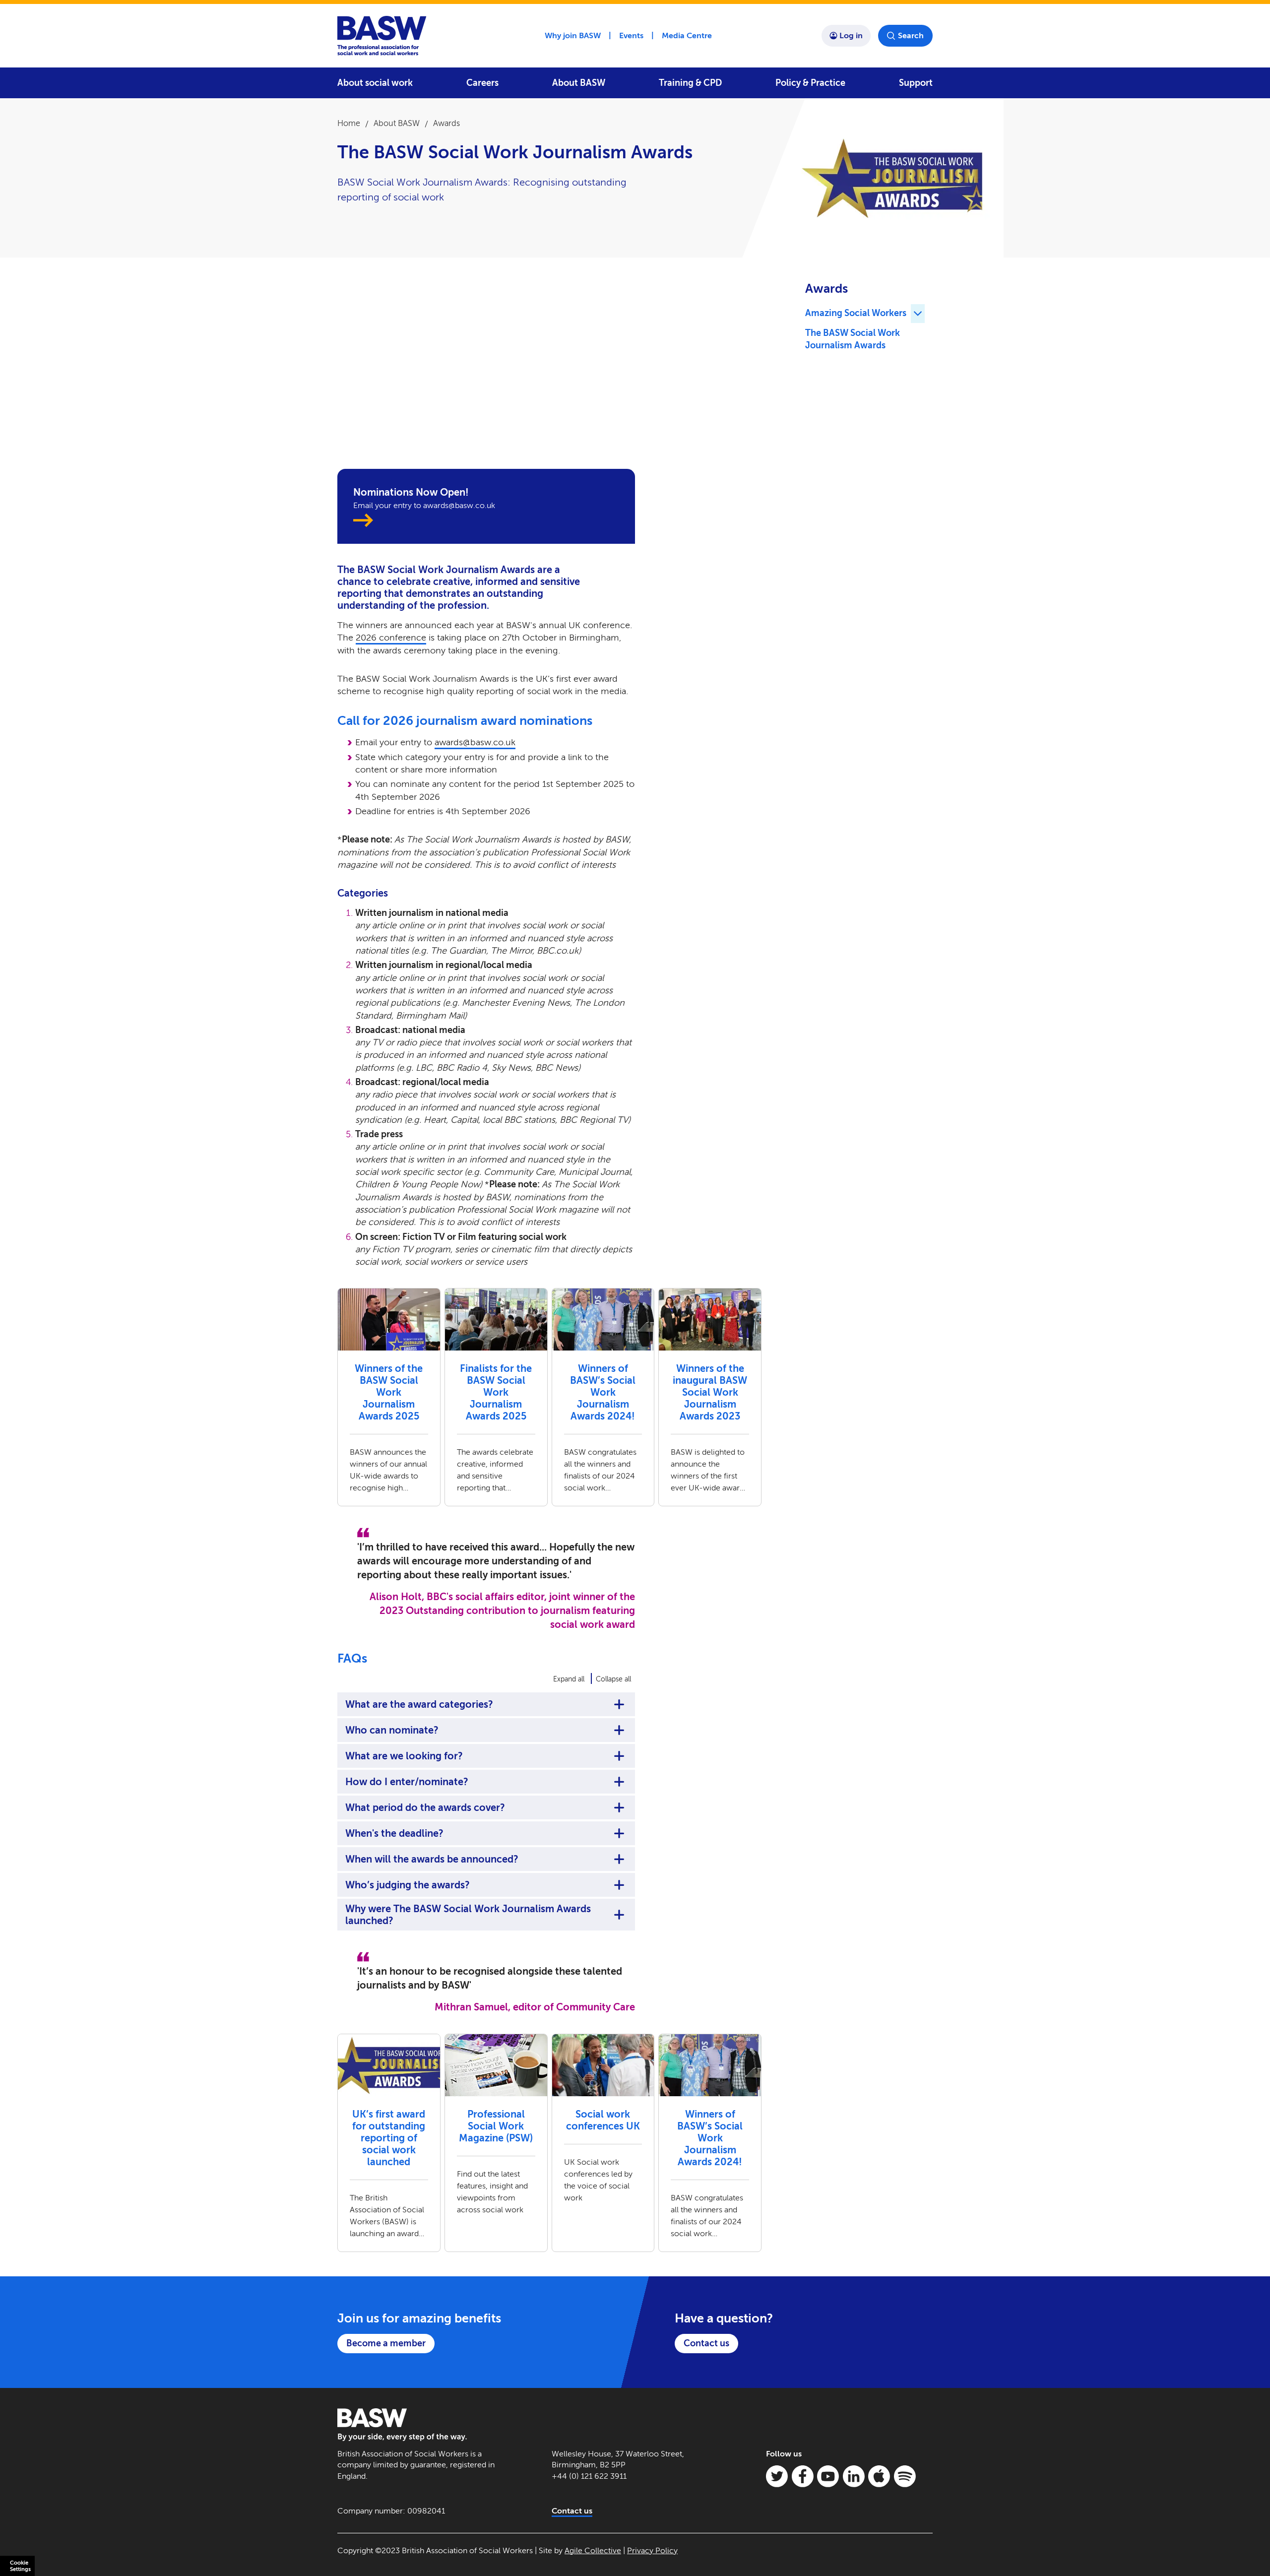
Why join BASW (573, 35)
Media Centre (687, 35)
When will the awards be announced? (432, 1859)
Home (349, 123)
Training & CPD (690, 83)
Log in (851, 35)
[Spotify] (905, 2476)
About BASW (579, 83)
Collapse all (613, 1679)
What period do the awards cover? (425, 1807)
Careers (482, 83)
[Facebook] (803, 2476)
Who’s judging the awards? (408, 1885)
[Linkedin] (854, 2476)
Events (631, 35)
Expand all (569, 1679)
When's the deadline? (394, 1833)
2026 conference (391, 638)
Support (916, 83)
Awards (446, 123)
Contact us (706, 2343)
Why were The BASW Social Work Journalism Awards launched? (468, 1915)
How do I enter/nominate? (407, 1782)
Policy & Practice (810, 83)
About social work (375, 83)
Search (911, 35)
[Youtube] (828, 2476)
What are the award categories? (419, 1704)
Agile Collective (593, 2550)
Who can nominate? (392, 1730)
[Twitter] (777, 2476)
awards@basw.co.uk (475, 742)
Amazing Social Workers (856, 313)
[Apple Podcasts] (879, 2476)
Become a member (386, 2343)
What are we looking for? (404, 1756)
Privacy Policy (652, 2550)
